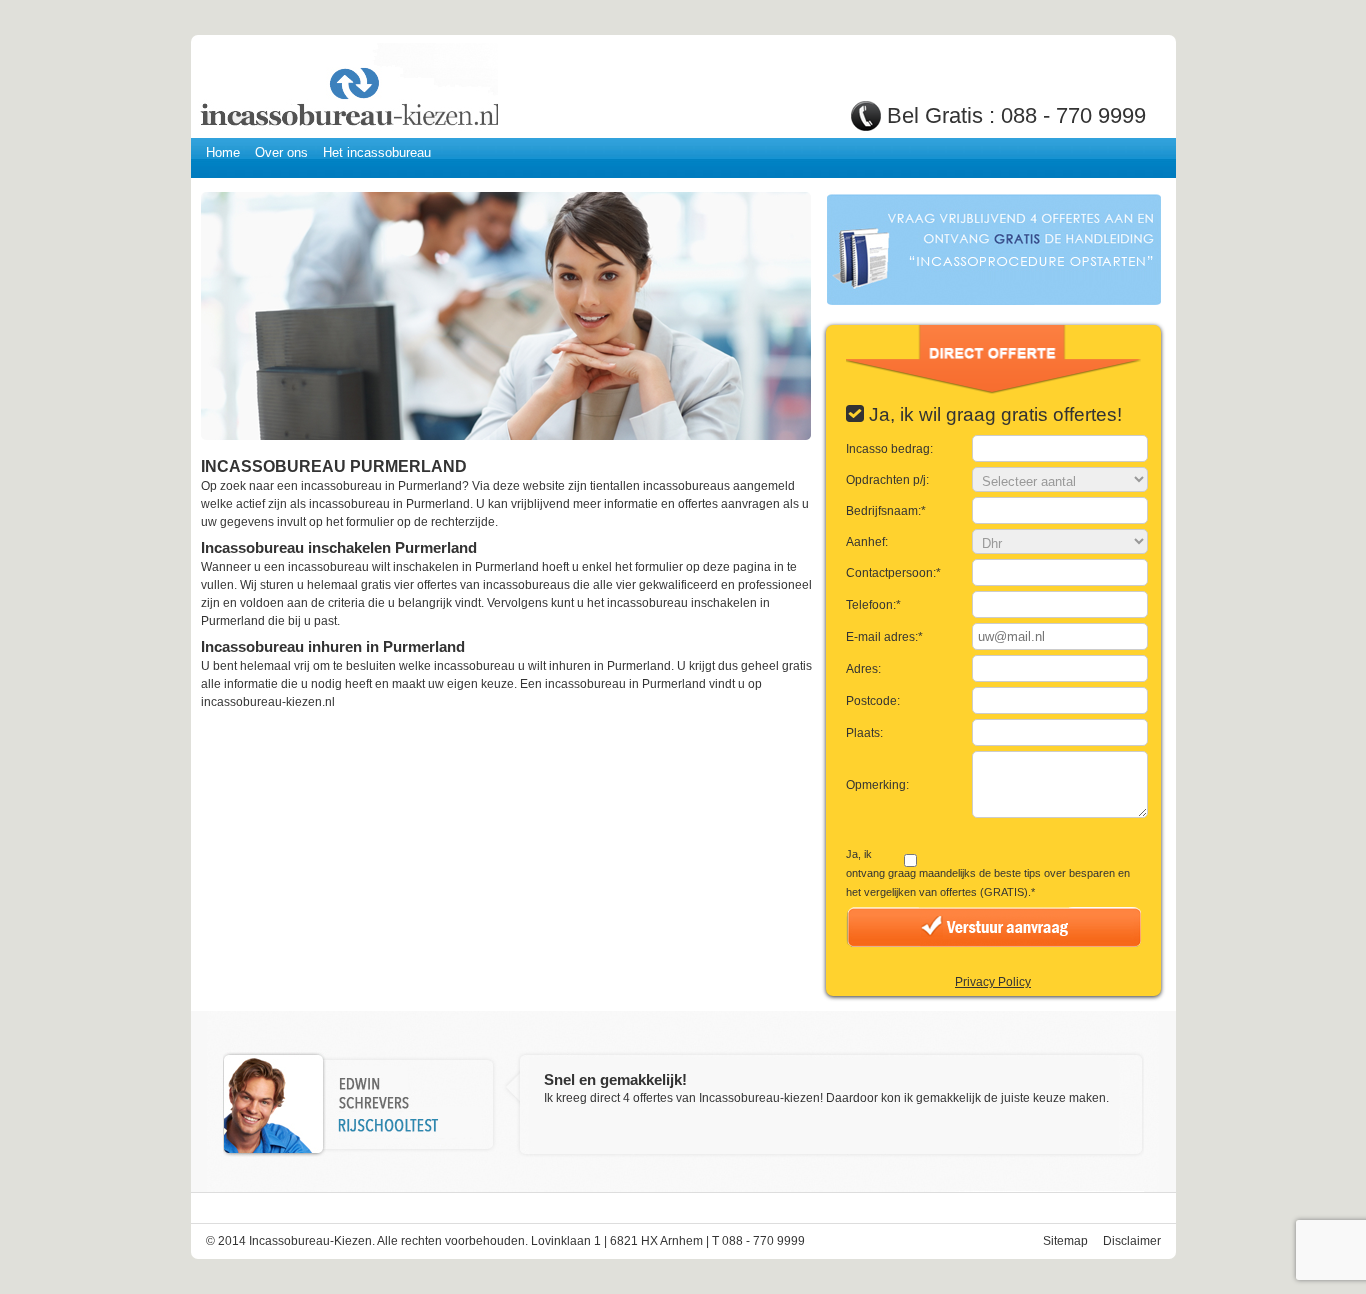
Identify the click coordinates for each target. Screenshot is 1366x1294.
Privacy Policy (993, 982)
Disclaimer (1132, 1241)
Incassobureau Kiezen (348, 87)
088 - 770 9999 (1073, 115)
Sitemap (1065, 1241)
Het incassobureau (377, 152)
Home (223, 152)
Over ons (281, 152)
